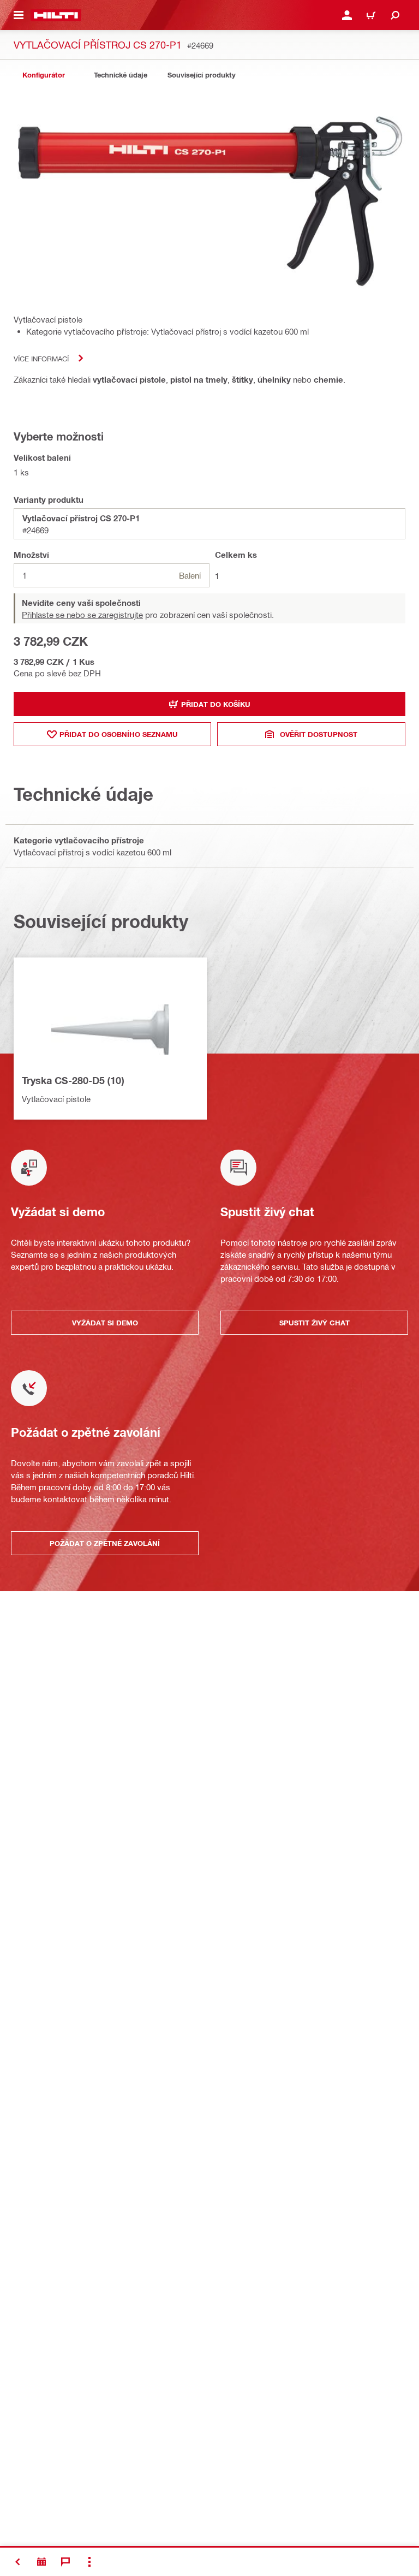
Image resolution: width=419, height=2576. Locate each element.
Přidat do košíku (216, 704)
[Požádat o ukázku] (41, 2562)
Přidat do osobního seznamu (119, 734)
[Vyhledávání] (395, 15)
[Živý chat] (65, 2562)
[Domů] (56, 15)
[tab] (44, 75)
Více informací (41, 358)
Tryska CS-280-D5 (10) (73, 1080)
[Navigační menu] (19, 15)
